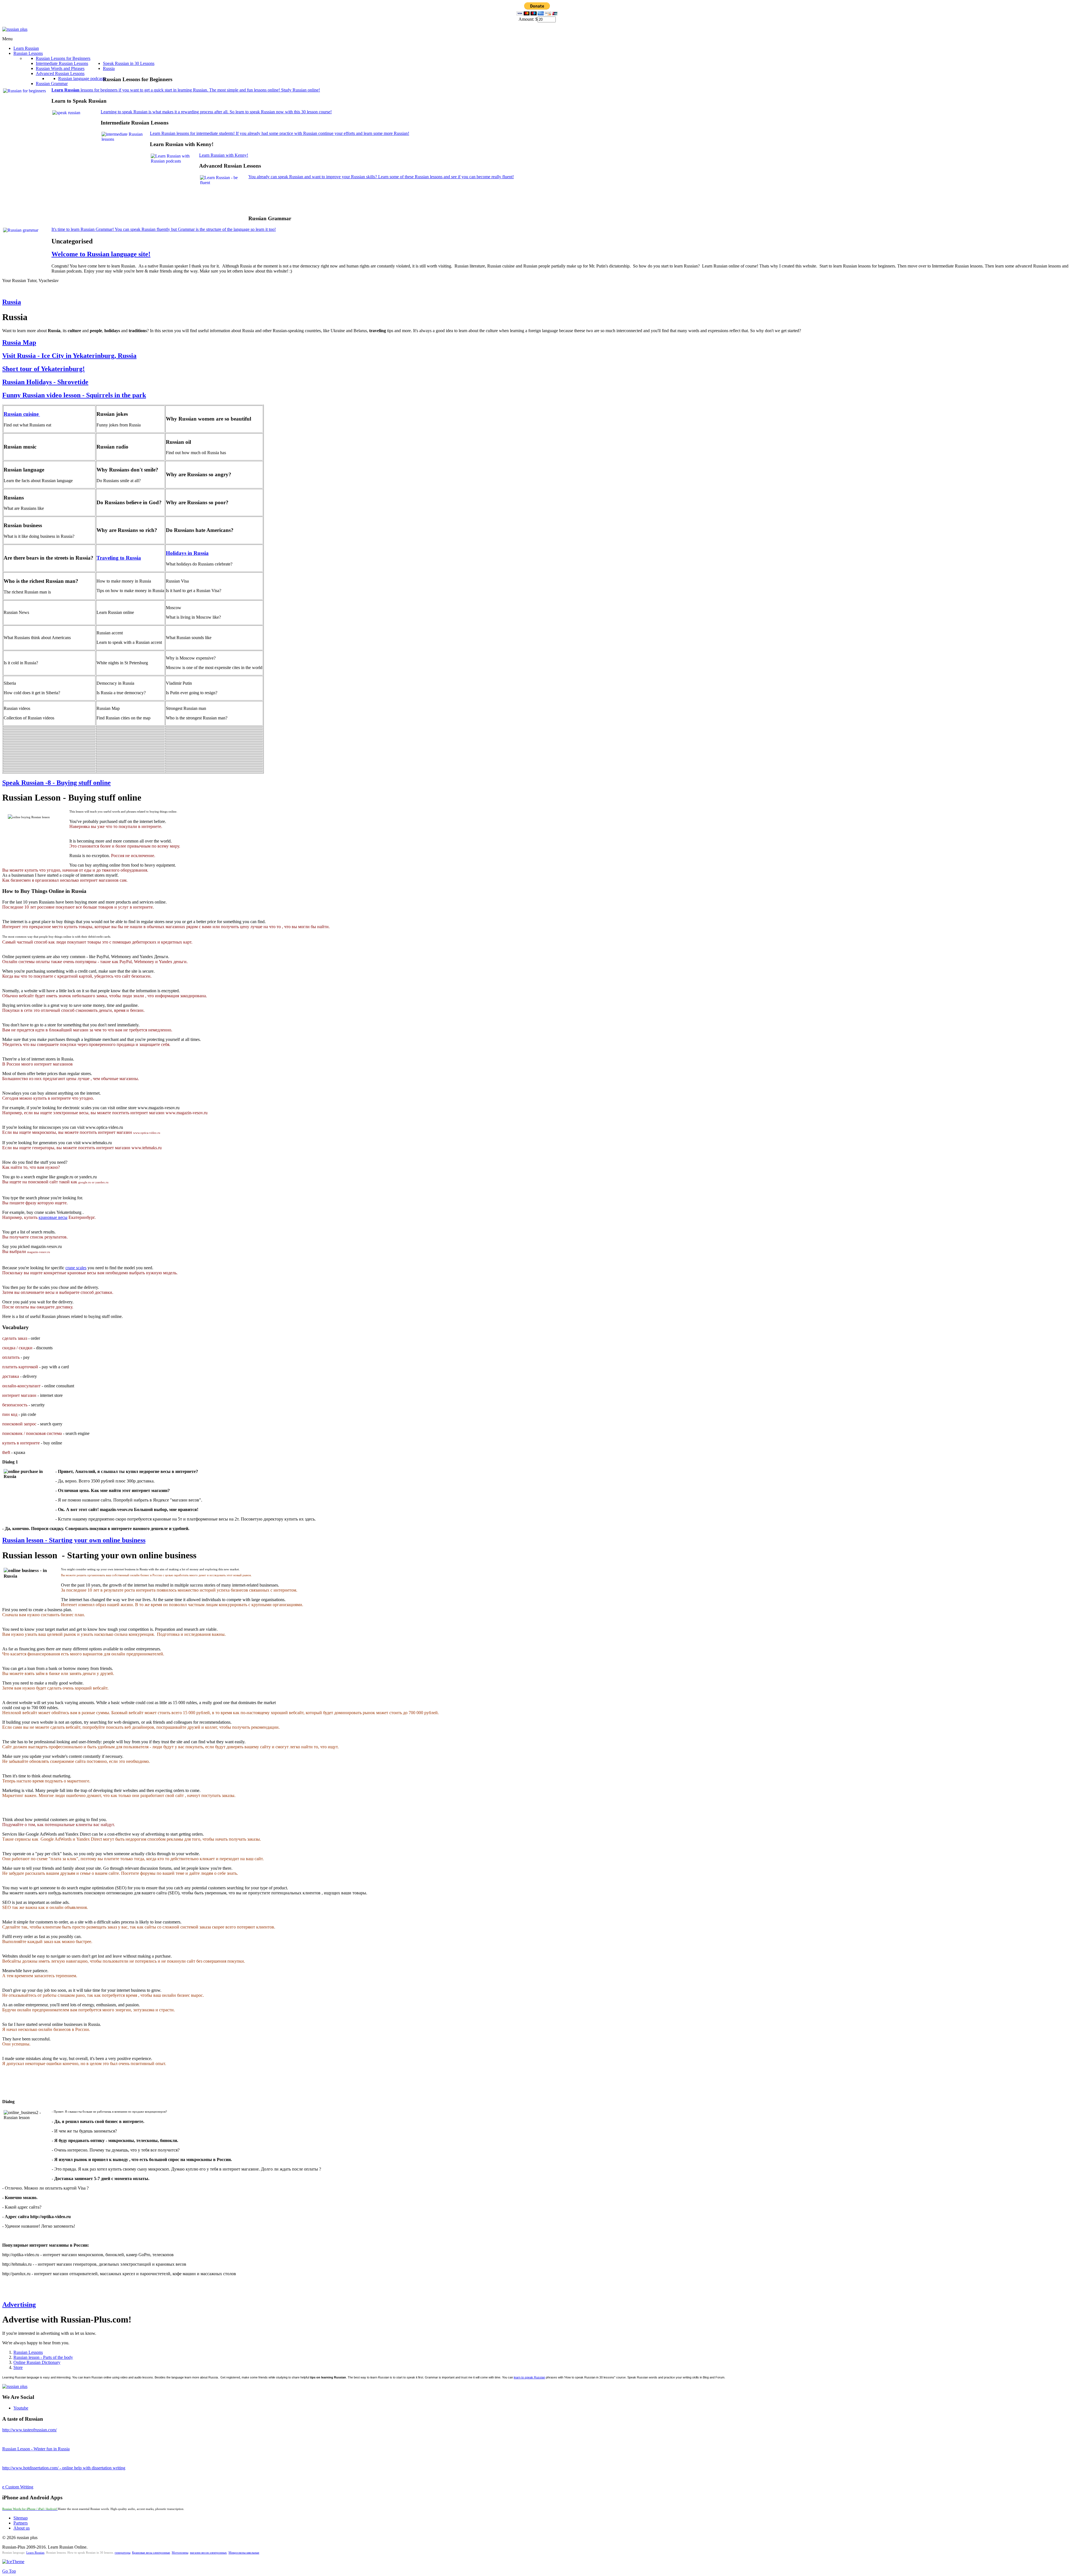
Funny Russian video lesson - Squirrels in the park (74, 395)
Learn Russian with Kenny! (224, 155)
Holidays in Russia (187, 553)
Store (18, 2367)
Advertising (19, 2305)
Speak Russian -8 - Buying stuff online (56, 783)
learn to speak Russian (529, 2377)
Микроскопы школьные (244, 2553)
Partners (21, 2523)
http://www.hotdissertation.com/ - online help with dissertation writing (64, 2468)
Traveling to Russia (119, 558)
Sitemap (21, 2518)
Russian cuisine (22, 414)
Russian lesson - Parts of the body (43, 2357)
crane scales (76, 1268)
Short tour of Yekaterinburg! (43, 369)
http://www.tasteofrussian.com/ (30, 2430)
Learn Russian (35, 2553)
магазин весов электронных (208, 2553)
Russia (12, 302)
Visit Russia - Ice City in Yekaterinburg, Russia (69, 356)
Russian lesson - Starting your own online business (74, 1540)
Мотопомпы (180, 2553)
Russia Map (19, 342)
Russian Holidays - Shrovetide (45, 382)
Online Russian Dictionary (37, 2362)
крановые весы (53, 1217)
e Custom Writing (18, 2487)
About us (22, 2528)
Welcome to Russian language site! (101, 254)
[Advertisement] (350, 196)
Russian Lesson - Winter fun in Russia (36, 2449)
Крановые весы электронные (151, 2553)
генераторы (123, 2553)
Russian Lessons (28, 2352)
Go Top (9, 2571)
